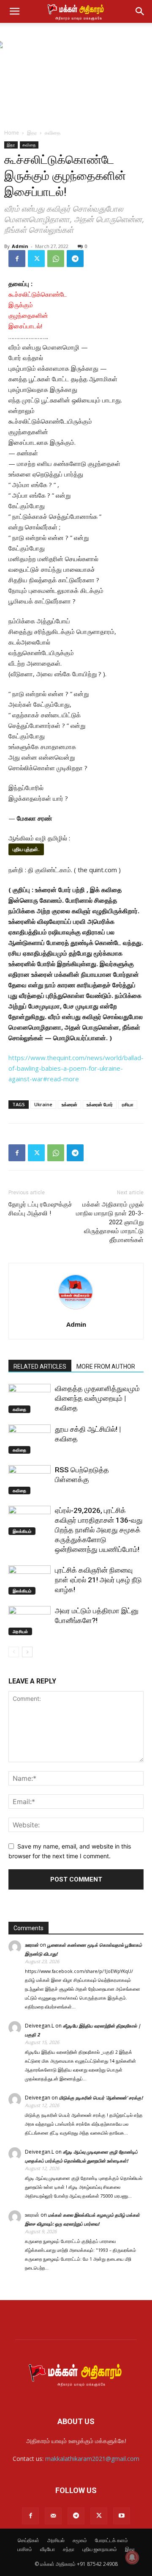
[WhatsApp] (56, 259)
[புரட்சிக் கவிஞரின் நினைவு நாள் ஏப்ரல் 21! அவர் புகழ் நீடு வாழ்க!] (30, 1580)
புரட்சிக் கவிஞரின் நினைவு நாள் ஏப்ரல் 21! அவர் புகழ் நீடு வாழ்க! (98, 1580)
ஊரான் (32, 1945)
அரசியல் (20, 1631)
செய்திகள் (28, 2540)
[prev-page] (14, 1652)
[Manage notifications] (132, 2557)
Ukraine (43, 1104)
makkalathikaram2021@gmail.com (92, 2459)
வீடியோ (47, 2549)
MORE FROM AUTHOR (106, 1367)
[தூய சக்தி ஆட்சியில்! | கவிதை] (30, 1439)
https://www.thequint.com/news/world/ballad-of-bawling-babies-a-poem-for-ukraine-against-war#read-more (76, 1068)
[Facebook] (17, 259)
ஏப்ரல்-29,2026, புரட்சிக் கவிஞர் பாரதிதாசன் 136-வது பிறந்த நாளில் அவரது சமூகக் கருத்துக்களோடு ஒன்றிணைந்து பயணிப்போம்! (99, 1530)
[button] (14, 11)
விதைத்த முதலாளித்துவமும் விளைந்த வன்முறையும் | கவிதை (97, 1398)
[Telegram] (75, 259)
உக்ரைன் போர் (100, 1104)
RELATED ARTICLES (40, 1367)
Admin (20, 246)
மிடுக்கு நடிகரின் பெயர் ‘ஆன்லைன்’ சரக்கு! (101, 2098)
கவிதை (53, 133)
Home (12, 133)
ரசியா (128, 1104)
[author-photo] (76, 1313)
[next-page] (27, 1652)
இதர (32, 133)
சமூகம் (80, 2540)
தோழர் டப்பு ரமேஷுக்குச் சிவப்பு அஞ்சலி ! (40, 1209)
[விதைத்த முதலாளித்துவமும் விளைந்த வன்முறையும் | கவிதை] (30, 1398)
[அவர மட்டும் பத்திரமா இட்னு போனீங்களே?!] (30, 1621)
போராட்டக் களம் (111, 2540)
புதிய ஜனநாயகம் (100, 2549)
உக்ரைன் (69, 1104)
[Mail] (53, 2516)
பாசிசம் (25, 2549)
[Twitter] (36, 259)
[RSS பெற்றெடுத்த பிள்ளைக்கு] (30, 1480)
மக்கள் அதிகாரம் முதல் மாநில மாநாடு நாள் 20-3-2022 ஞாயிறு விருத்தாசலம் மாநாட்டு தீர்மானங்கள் (110, 1222)
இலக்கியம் (22, 1531)
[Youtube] (122, 2516)
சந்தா (69, 2549)
